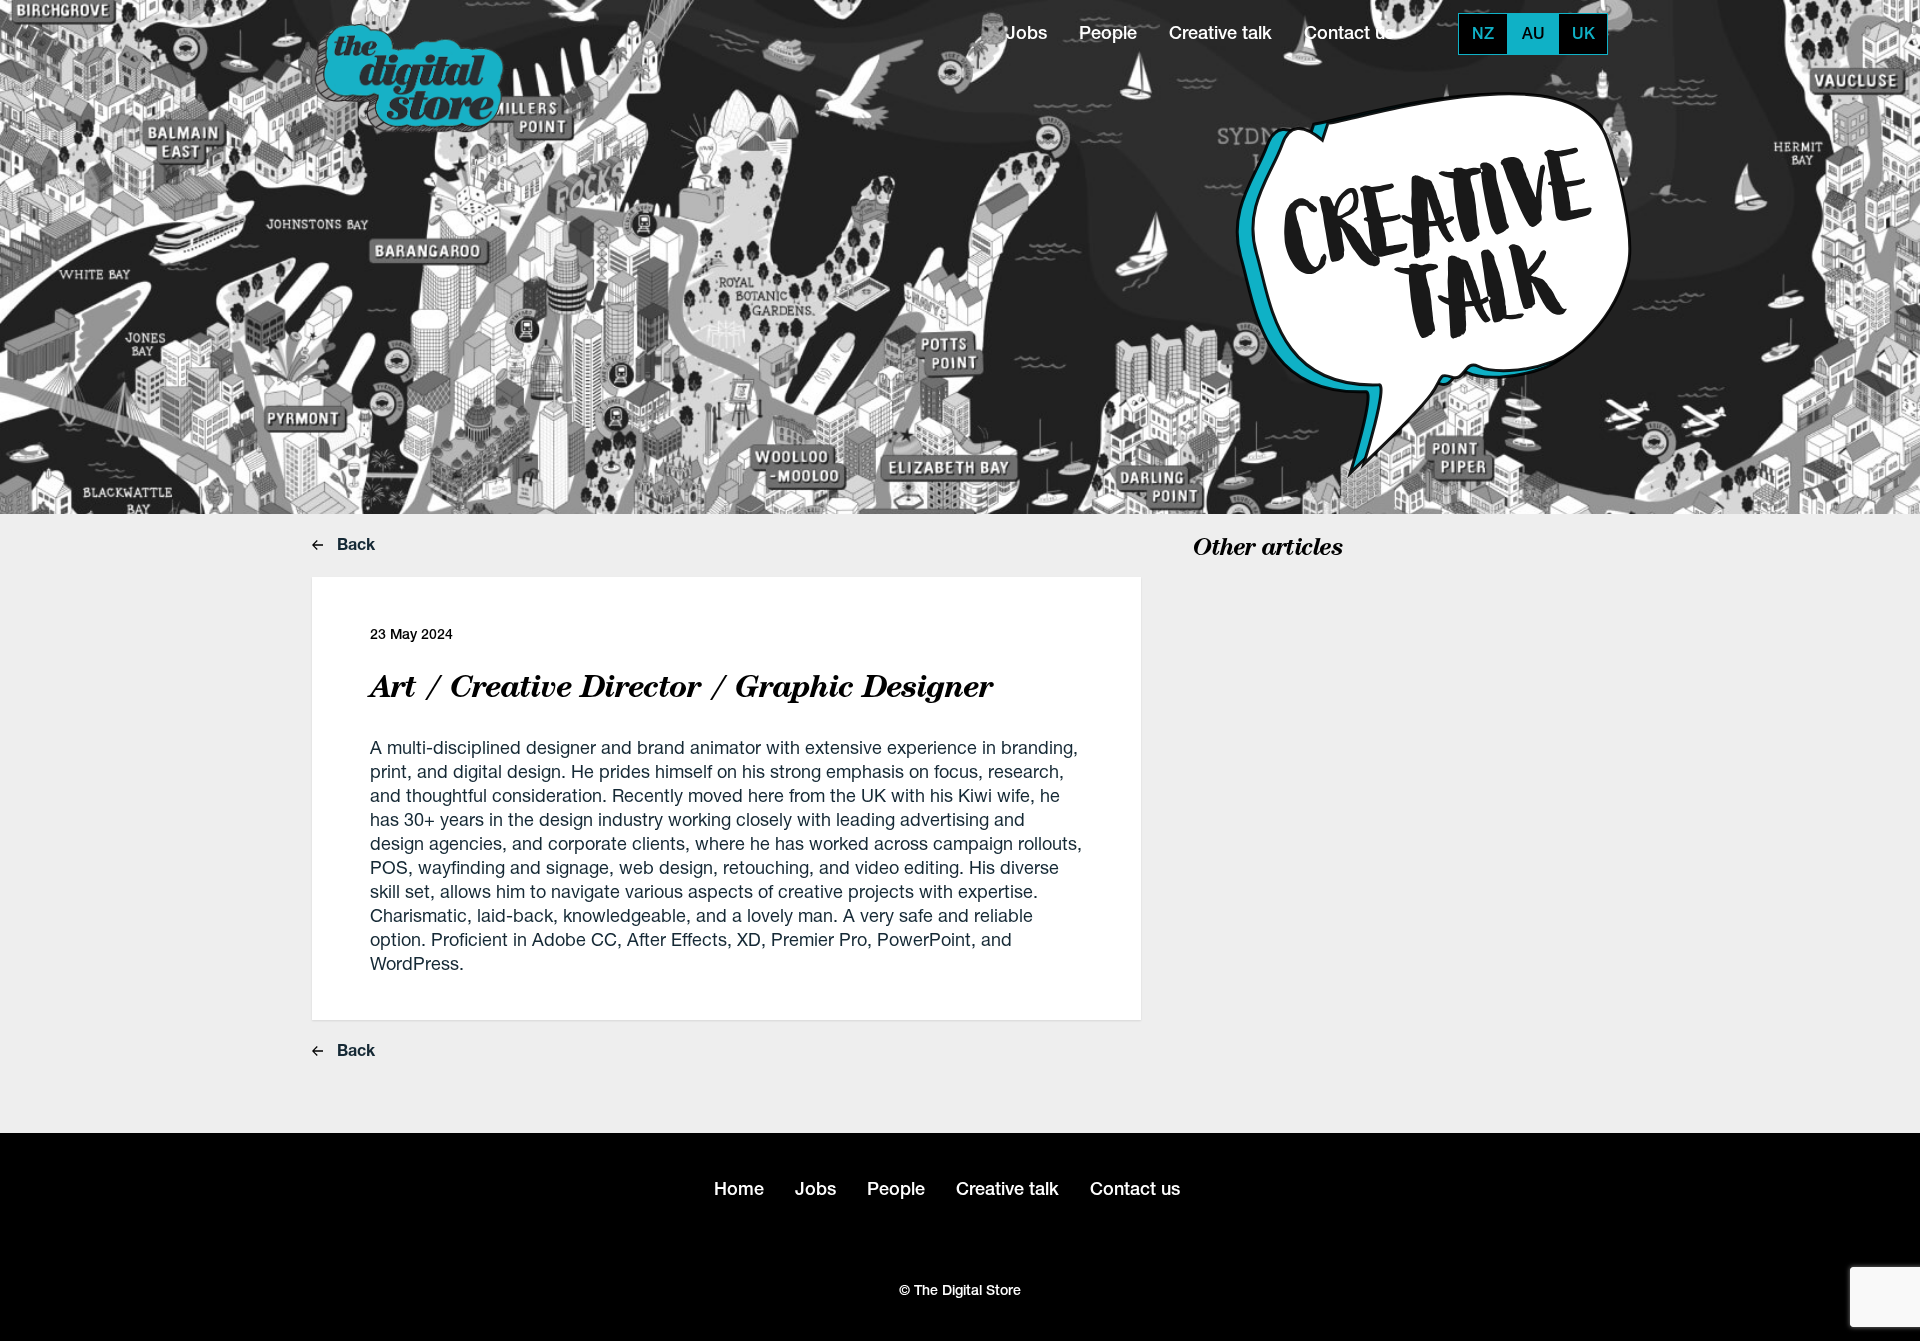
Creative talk (1220, 32)
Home (739, 1188)
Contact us (1349, 32)
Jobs (1026, 32)
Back (354, 543)
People (1108, 32)
